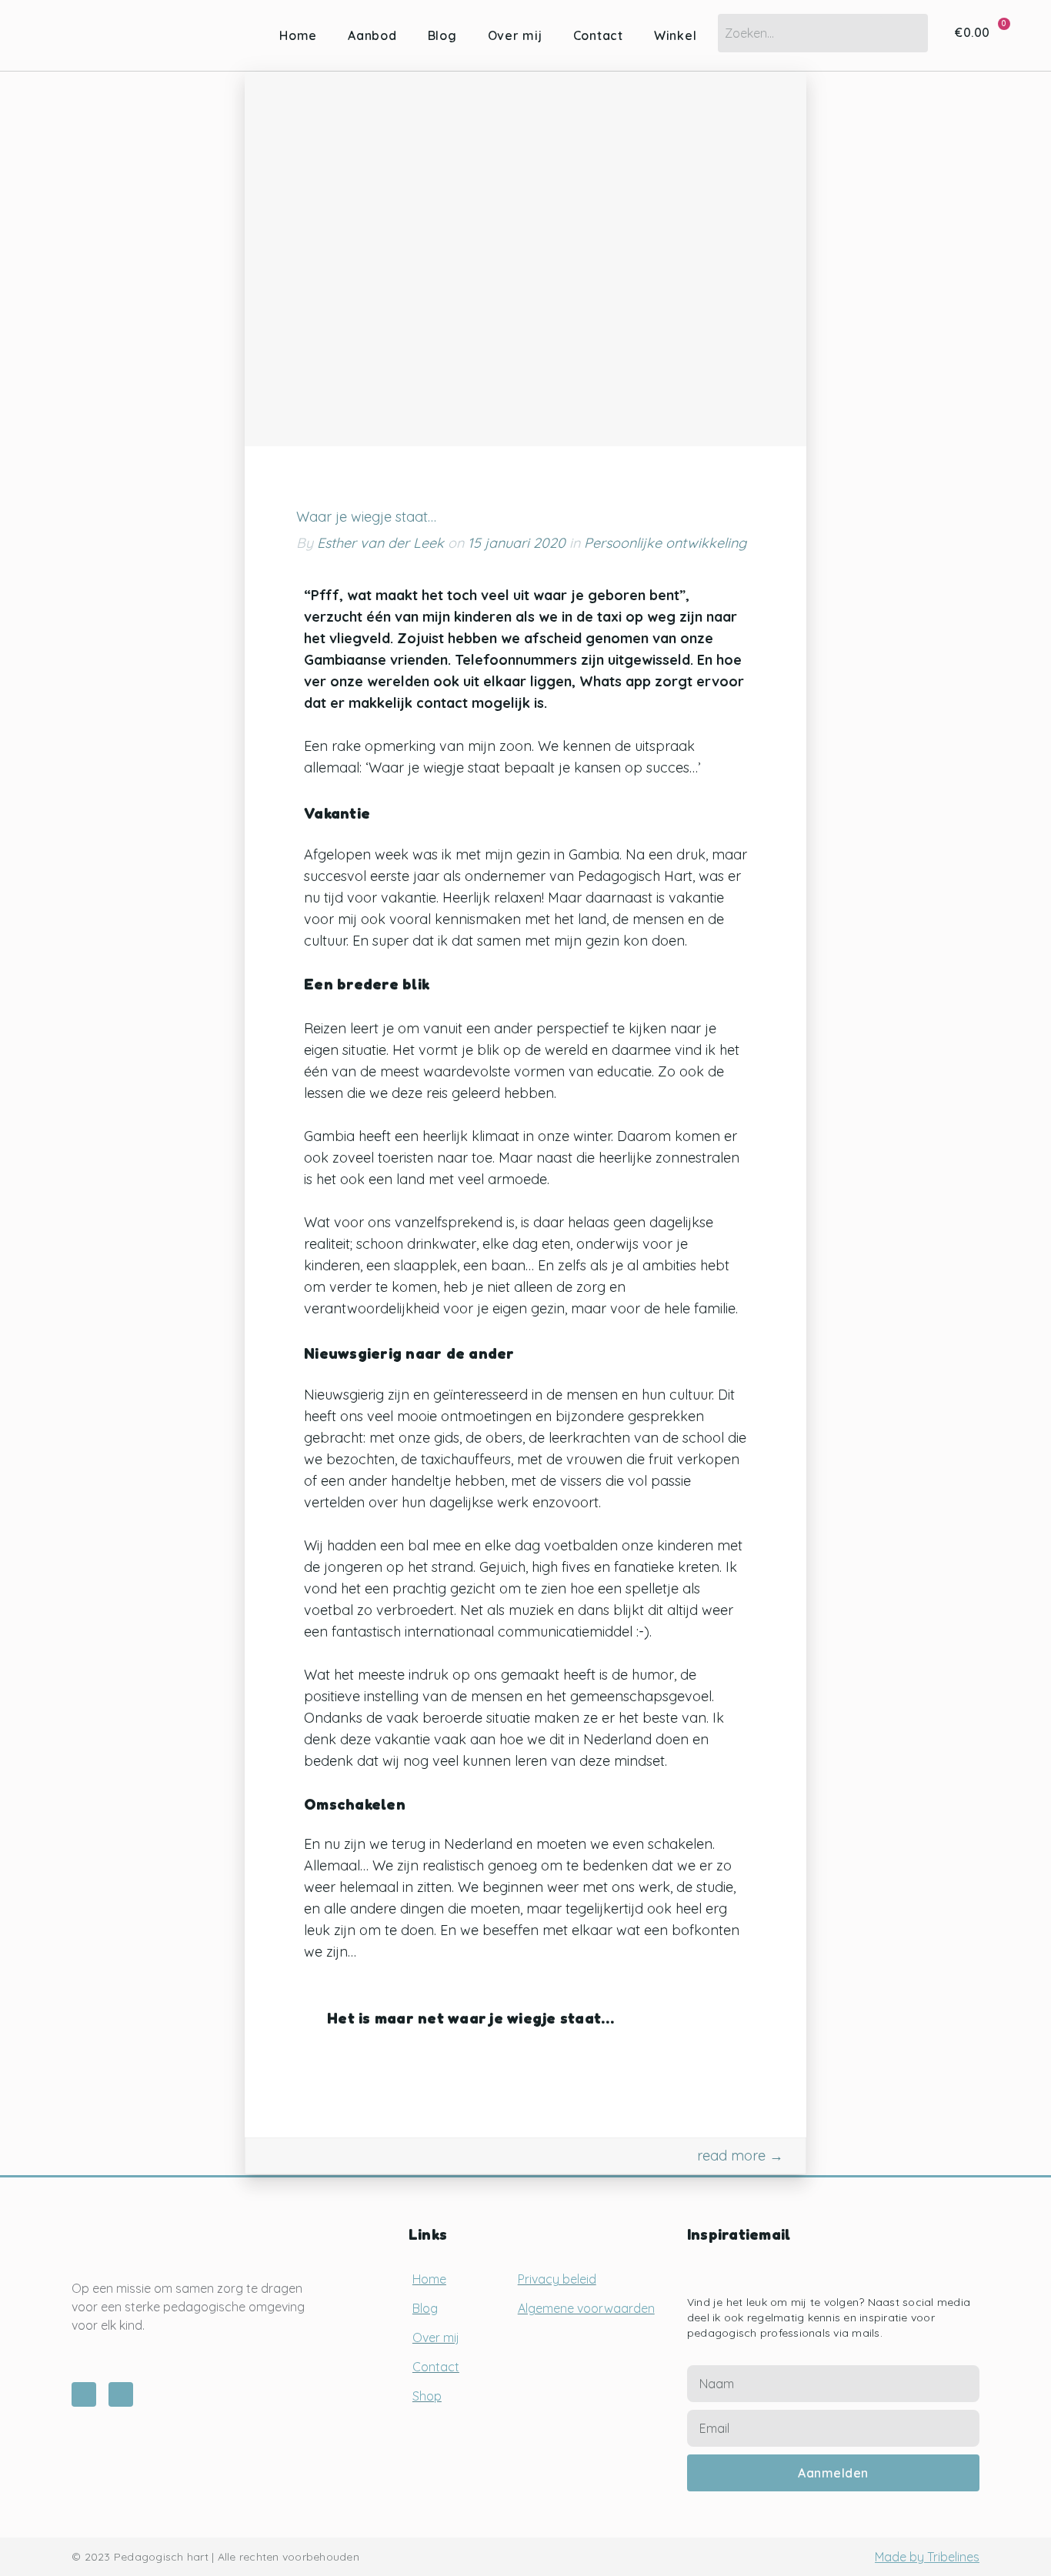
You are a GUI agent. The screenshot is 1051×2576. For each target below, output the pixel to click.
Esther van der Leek (380, 543)
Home (298, 35)
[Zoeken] (905, 33)
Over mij (515, 35)
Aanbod (372, 35)
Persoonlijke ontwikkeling (665, 543)
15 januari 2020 (519, 543)
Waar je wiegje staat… (366, 517)
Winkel (676, 35)
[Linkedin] (121, 2394)
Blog (442, 35)
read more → (740, 2156)
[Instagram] (84, 2394)
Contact (598, 35)
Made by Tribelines (927, 2557)
